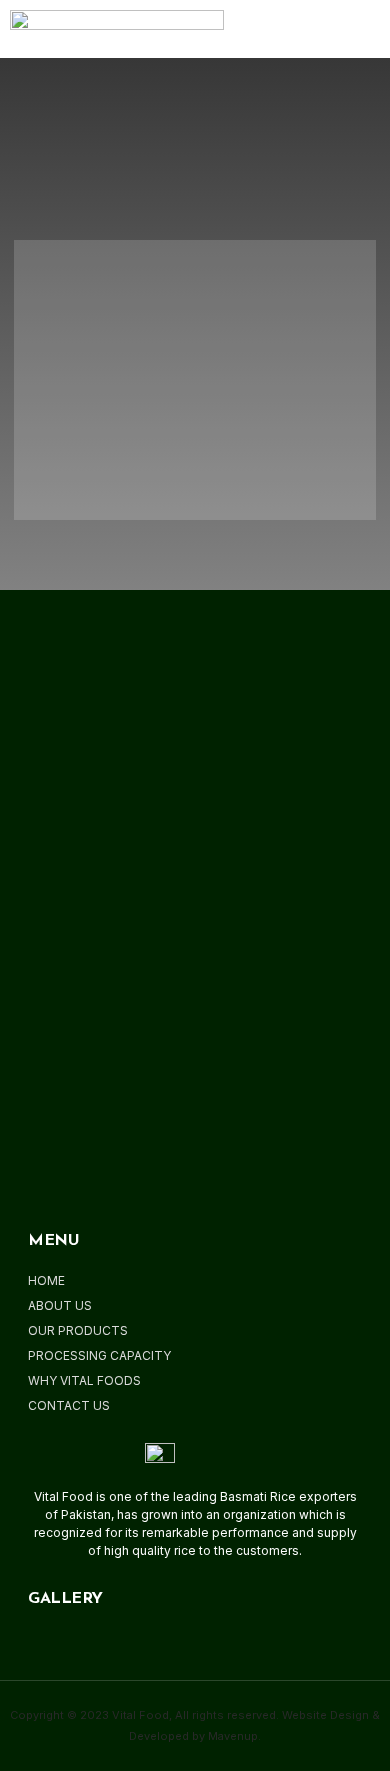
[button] (335, 29)
